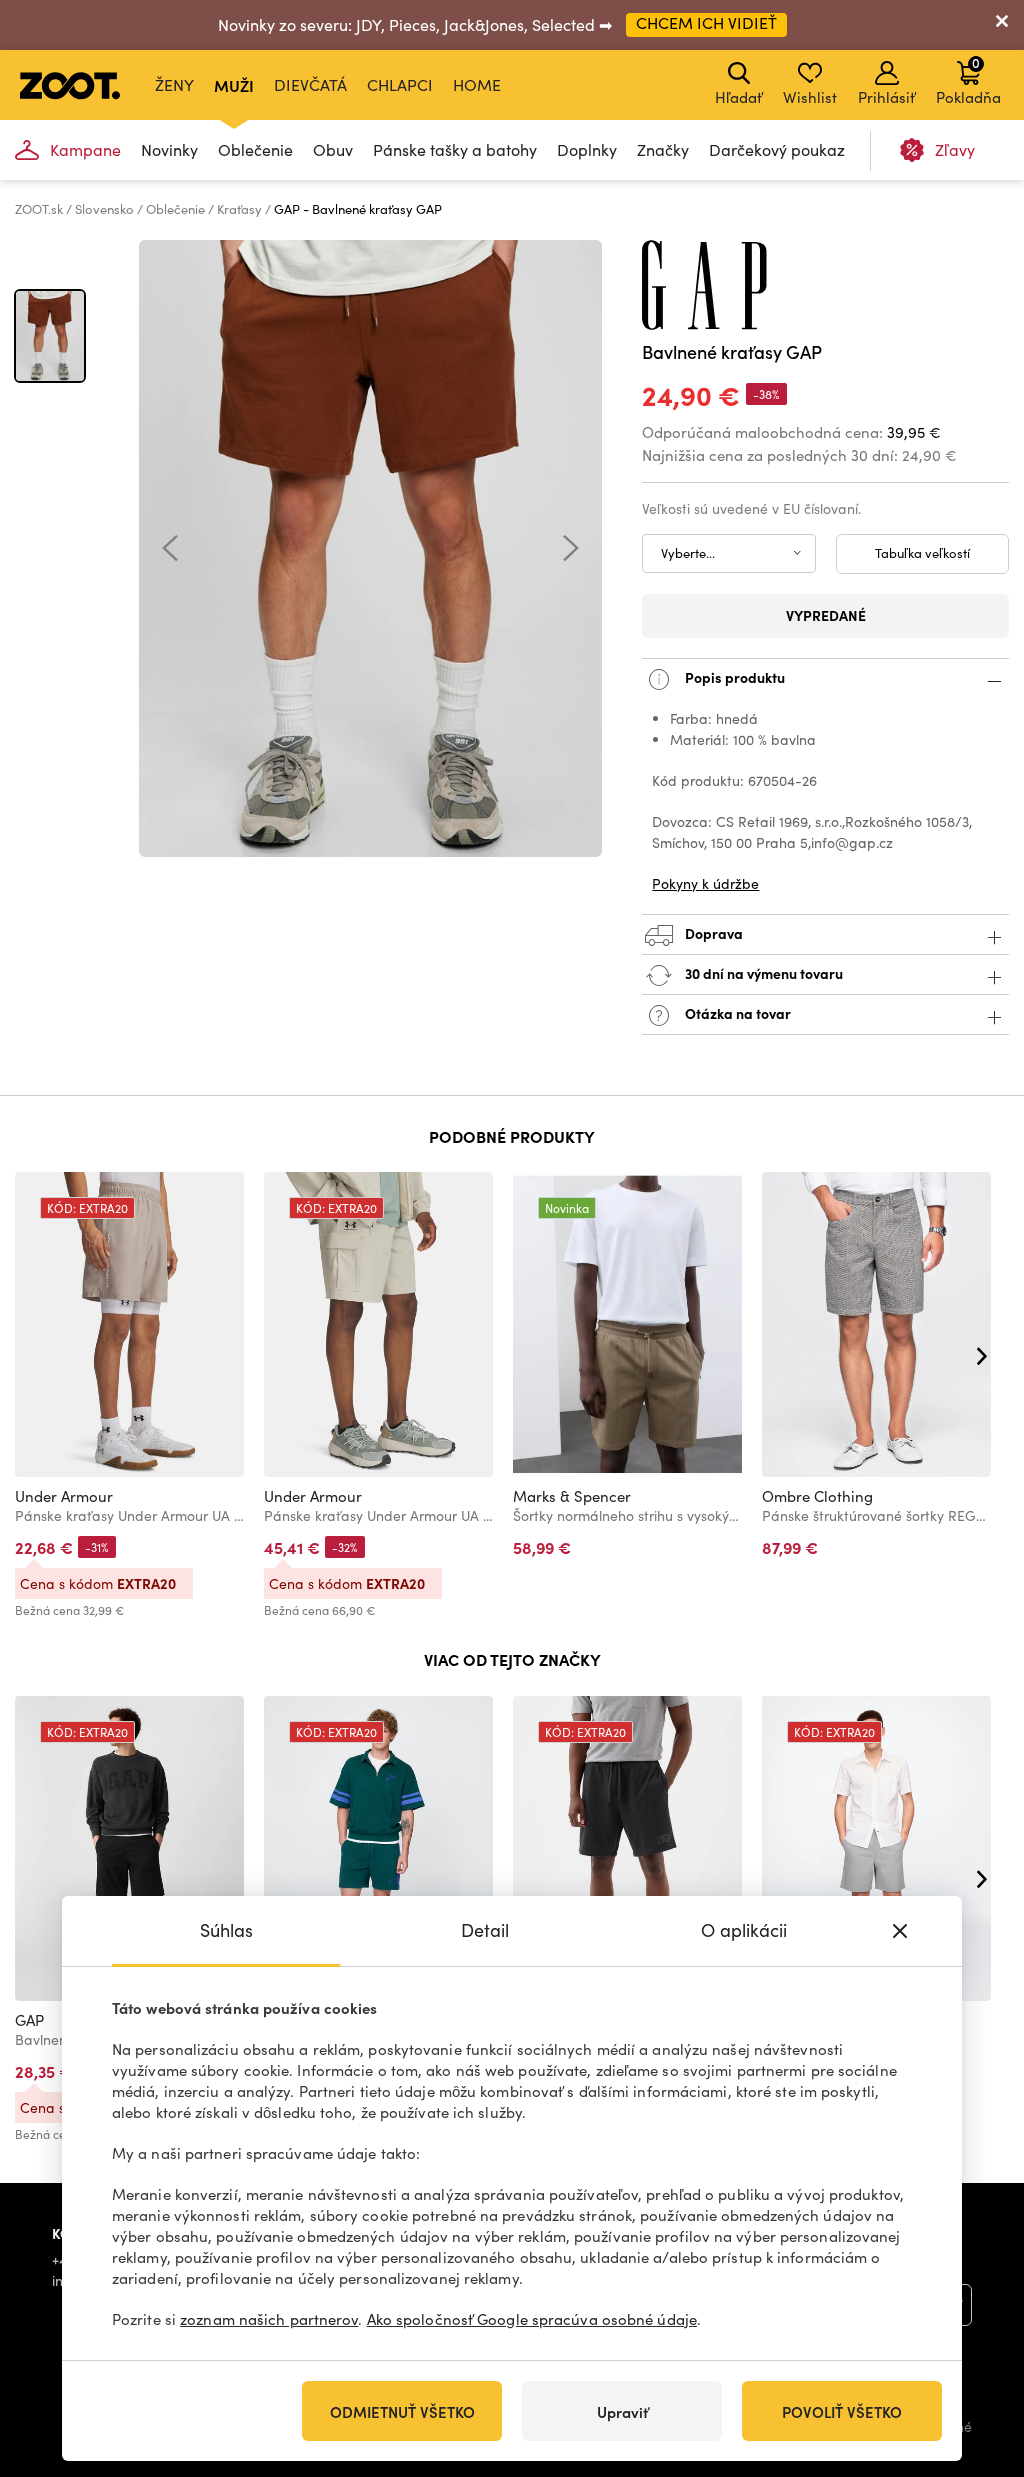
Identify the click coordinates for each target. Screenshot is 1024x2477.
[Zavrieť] (1002, 25)
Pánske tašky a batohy (455, 149)
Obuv (333, 149)
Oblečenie (255, 149)
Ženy (174, 84)
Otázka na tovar (736, 1012)
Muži (234, 85)
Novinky (169, 149)
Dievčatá (310, 84)
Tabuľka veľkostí (922, 553)
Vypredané (826, 615)
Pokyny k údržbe (705, 883)
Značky (663, 149)
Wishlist (810, 97)
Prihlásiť (886, 97)
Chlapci (400, 84)
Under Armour (64, 1496)
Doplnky (587, 149)
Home (477, 84)
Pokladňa (968, 80)
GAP (29, 2020)
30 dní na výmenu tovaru (762, 972)
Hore (974, 2356)
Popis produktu (733, 676)
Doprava (712, 932)
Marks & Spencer (572, 1496)
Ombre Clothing (817, 1496)
